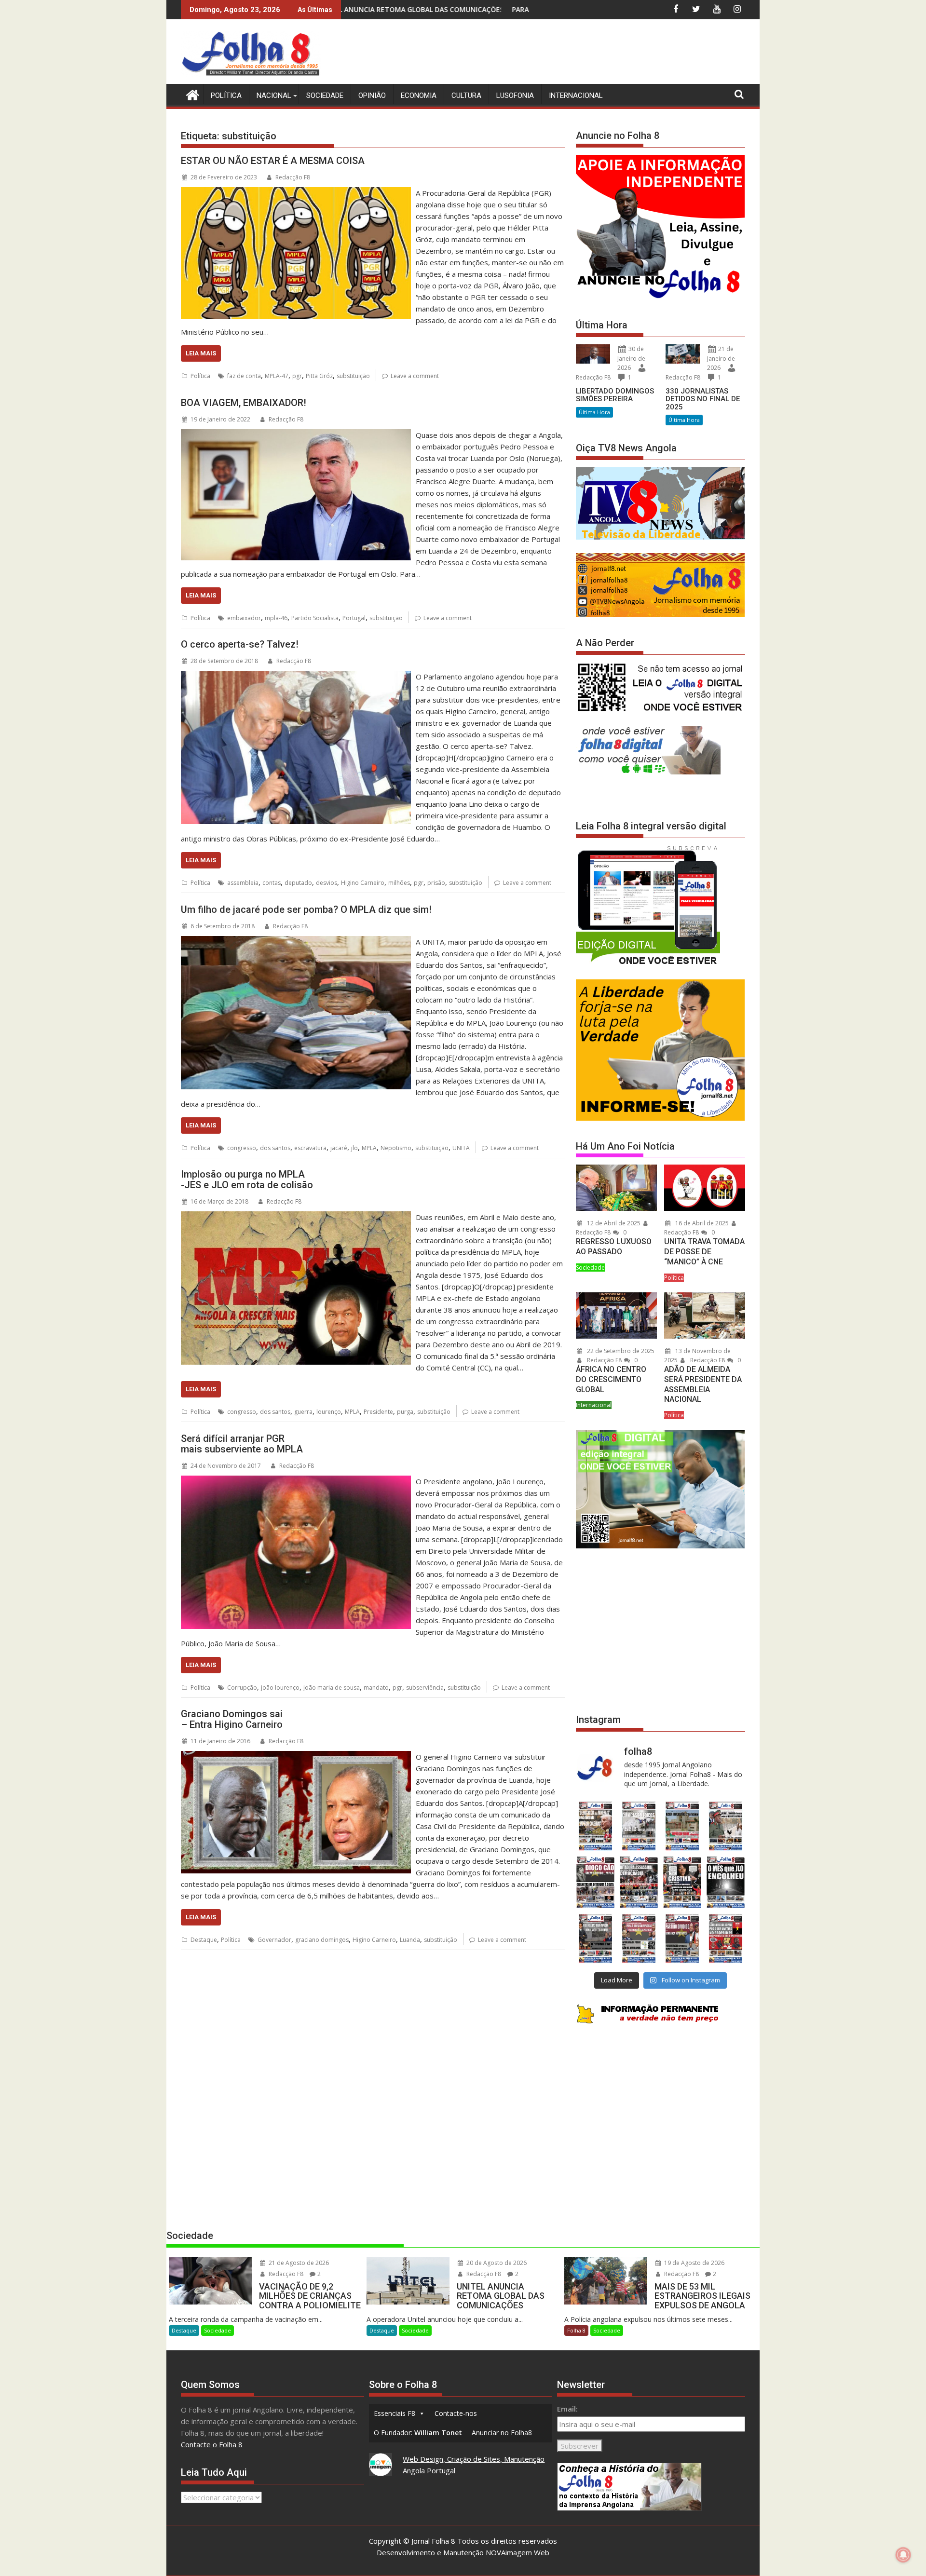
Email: (567, 2409)
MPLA (369, 1148)
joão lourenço (280, 1688)
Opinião (372, 95)
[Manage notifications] (903, 2555)
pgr (297, 376)
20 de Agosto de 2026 (496, 2263)
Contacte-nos (456, 2413)
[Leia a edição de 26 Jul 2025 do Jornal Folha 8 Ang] (595, 1938)
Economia (419, 95)
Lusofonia (515, 95)
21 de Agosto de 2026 (298, 2263)
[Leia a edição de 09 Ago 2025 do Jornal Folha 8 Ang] (682, 1882)
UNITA (461, 1148)
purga (405, 1412)
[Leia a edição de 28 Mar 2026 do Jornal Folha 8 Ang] (595, 1826)
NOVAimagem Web (517, 2552)
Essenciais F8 (395, 2413)
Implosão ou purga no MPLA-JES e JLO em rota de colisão (247, 1180)
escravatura (310, 1148)
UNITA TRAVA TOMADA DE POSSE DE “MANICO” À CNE (704, 1252)
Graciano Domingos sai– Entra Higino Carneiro (232, 1719)
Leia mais (201, 353)
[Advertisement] (570, 53)
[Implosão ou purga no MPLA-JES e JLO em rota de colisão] (296, 1217)
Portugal (354, 618)
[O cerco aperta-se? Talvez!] (296, 677)
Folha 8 (576, 2330)
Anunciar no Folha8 (502, 2433)
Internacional (576, 95)
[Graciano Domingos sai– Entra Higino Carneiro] (296, 1757)
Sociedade (325, 95)
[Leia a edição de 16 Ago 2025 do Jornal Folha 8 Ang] (639, 1882)
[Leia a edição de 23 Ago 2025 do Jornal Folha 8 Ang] (595, 1882)
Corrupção (242, 1688)
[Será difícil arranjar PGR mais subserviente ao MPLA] (296, 1481)
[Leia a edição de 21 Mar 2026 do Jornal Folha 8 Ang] (639, 1826)
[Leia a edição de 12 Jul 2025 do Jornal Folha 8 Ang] (682, 1938)
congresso (242, 1148)
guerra (303, 1412)
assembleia (243, 883)
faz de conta (244, 376)
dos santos (275, 1148)
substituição (353, 376)
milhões (399, 883)
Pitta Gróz (319, 376)
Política (226, 95)
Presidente (378, 1412)
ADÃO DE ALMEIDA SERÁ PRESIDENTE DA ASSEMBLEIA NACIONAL (703, 1384)
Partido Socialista (315, 618)
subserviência (425, 1688)
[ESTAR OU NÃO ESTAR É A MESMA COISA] (296, 193)
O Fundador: (418, 2433)
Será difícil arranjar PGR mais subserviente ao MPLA (242, 1444)
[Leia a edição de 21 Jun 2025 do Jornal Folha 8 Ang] (726, 1938)
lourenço (329, 1412)
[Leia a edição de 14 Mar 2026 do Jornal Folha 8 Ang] (682, 1826)
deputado (298, 883)
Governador (274, 1940)
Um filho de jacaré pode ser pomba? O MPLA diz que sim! (306, 909)
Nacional (274, 95)
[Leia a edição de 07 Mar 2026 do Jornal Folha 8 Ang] (726, 1826)
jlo (354, 1148)
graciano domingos (322, 1940)
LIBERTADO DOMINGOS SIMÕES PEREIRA (615, 395)
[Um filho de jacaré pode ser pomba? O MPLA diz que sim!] (296, 942)
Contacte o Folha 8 (212, 2444)
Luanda (410, 1940)
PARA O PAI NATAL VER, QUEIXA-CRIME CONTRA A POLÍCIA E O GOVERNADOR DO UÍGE (404, 9)
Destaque (204, 1940)
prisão (436, 883)
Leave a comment (415, 376)
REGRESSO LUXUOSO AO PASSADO (614, 1247)
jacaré (339, 1148)
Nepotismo (396, 1148)
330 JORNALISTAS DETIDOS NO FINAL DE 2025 (703, 399)
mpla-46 (276, 618)
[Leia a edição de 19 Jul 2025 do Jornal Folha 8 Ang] (639, 1938)
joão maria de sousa (332, 1688)
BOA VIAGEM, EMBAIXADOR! (244, 403)
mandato (376, 1688)
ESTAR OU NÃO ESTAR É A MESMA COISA (273, 161)
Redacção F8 (293, 177)
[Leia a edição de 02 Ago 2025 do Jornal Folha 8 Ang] (726, 1882)
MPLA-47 (277, 376)
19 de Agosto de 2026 (694, 2263)
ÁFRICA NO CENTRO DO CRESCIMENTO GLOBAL (611, 1379)
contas (272, 883)
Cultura (466, 95)
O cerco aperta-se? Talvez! (240, 644)
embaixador (244, 618)
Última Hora (594, 412)
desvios (327, 883)
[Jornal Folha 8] (190, 94)
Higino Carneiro (363, 883)
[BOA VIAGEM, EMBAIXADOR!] (296, 435)
